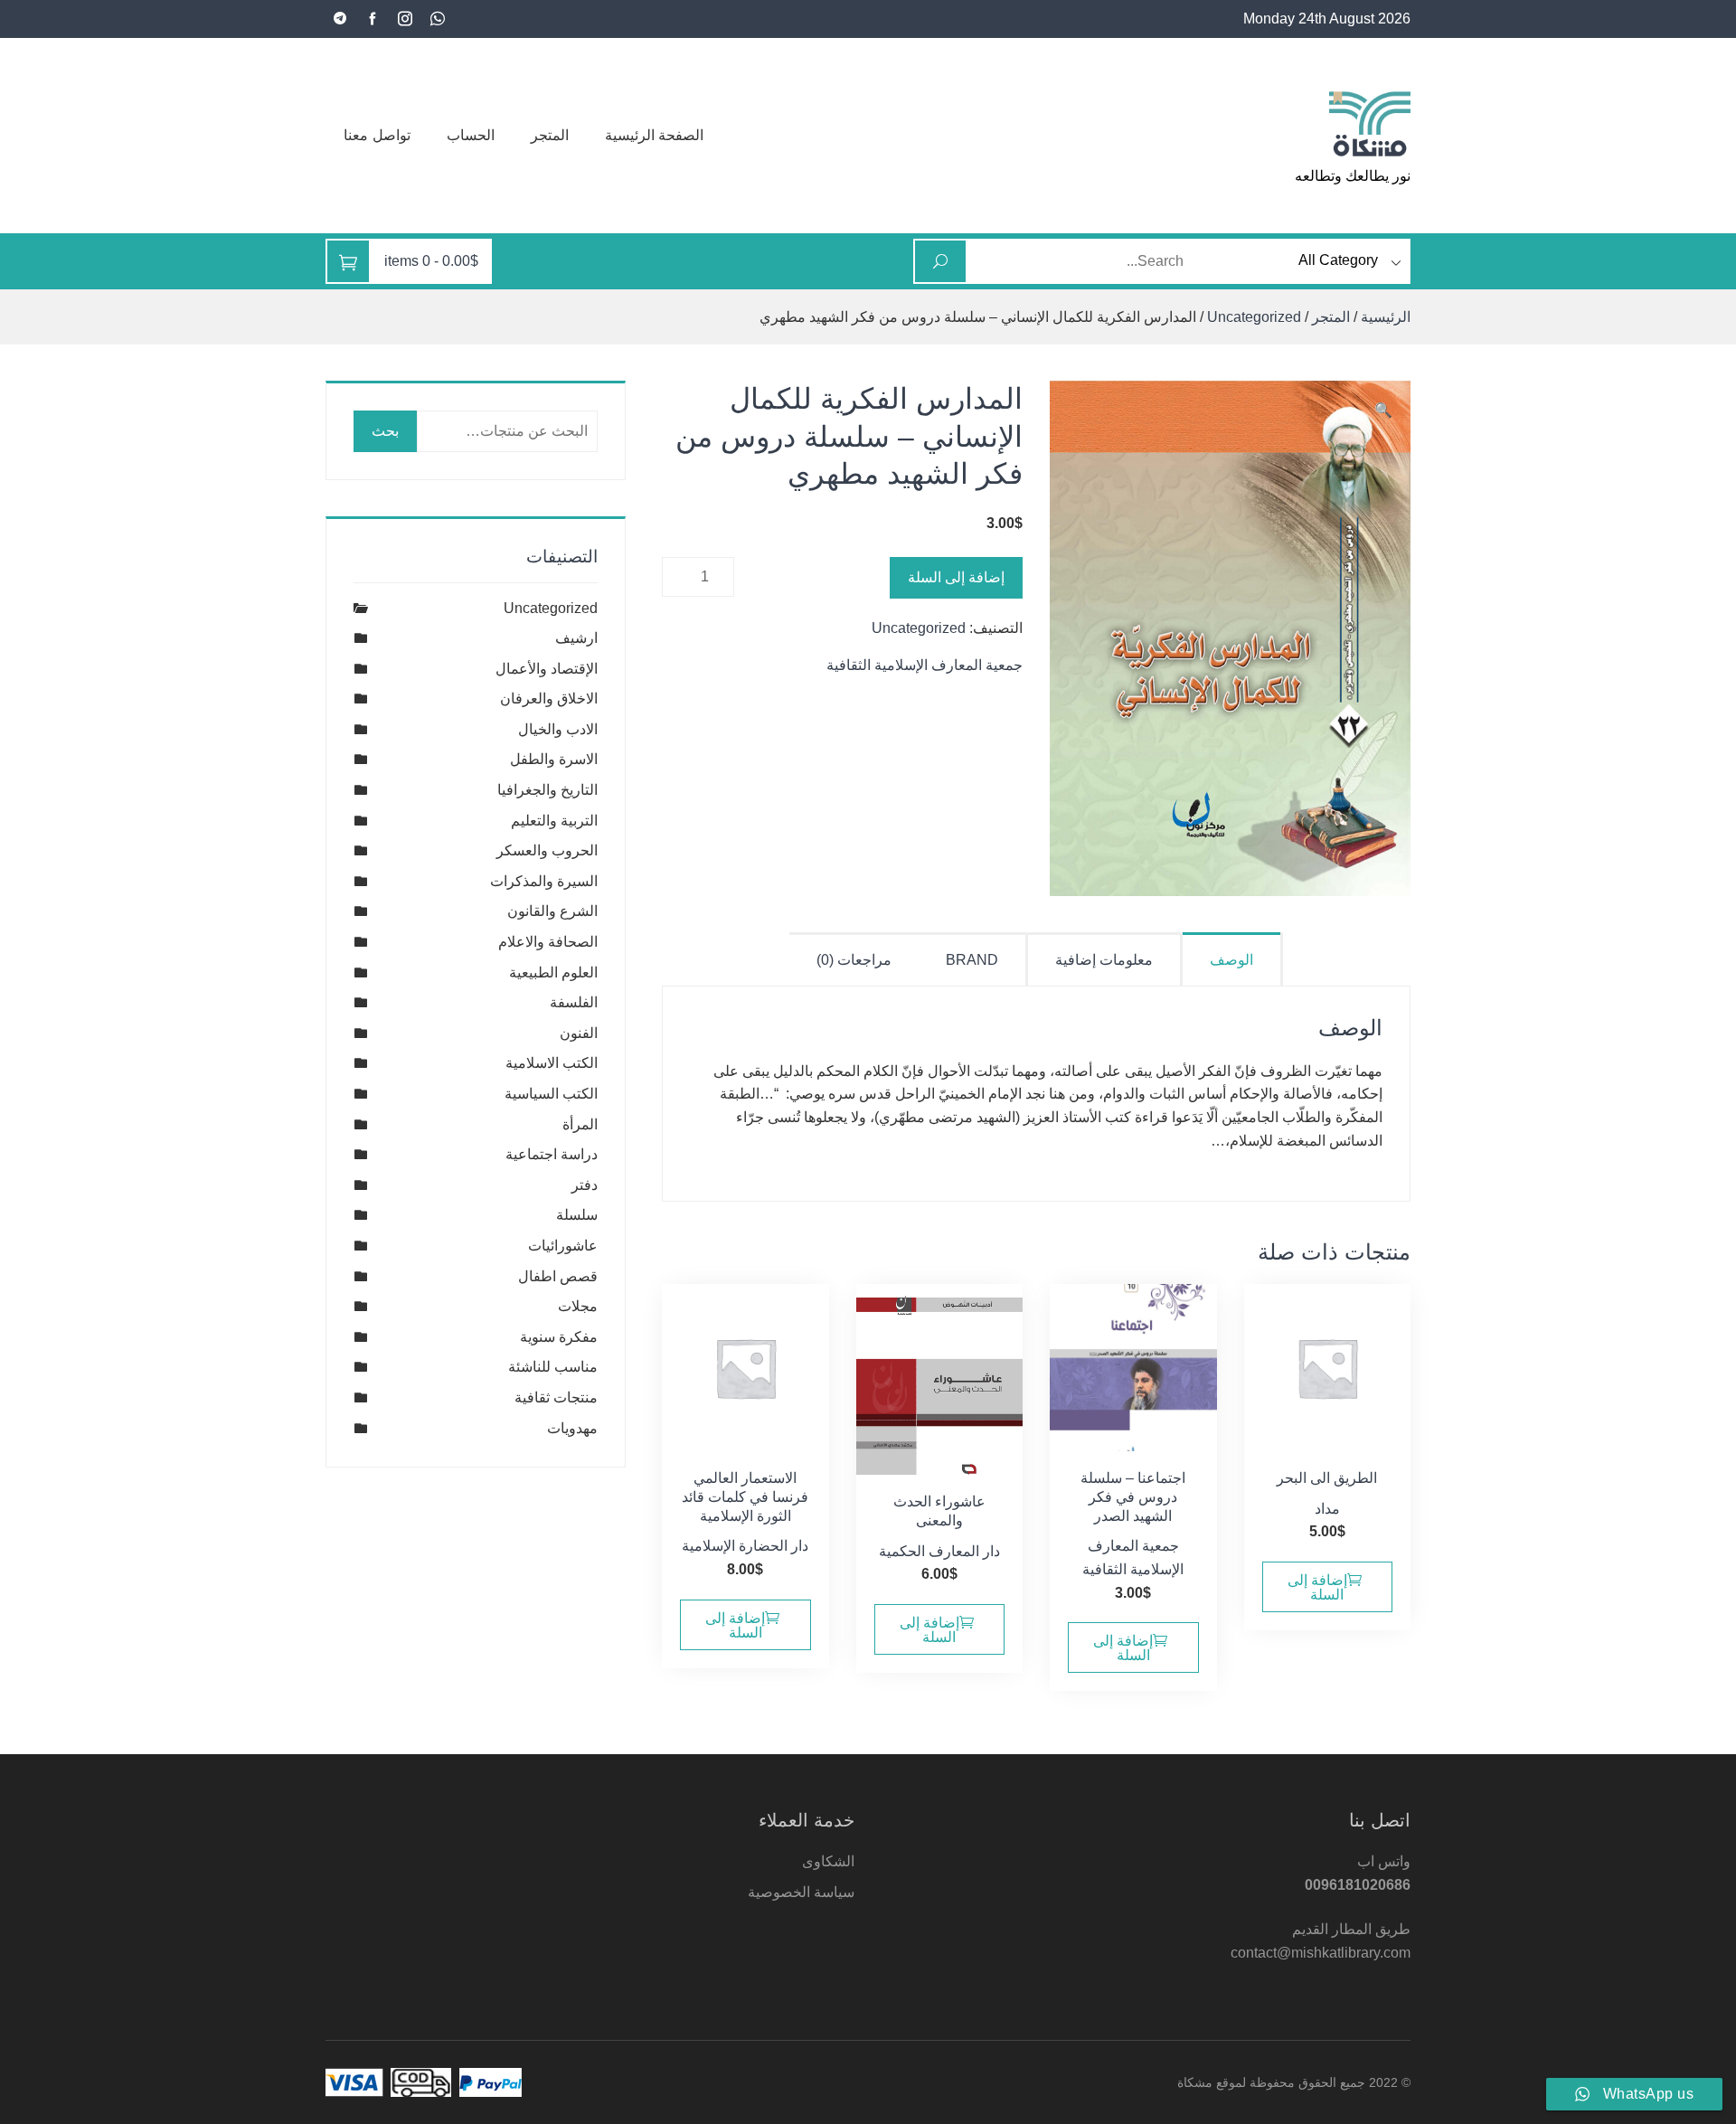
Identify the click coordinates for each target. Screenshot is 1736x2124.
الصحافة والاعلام (548, 942)
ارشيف (576, 638)
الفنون (579, 1033)
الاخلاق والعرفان (549, 699)
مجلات (578, 1306)
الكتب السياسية (551, 1094)
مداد (1327, 1509)
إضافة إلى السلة (956, 577)
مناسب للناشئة (553, 1367)
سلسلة (577, 1215)
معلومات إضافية (1104, 960)
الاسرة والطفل (554, 759)
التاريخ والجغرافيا (547, 790)
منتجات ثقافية (556, 1397)
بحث (385, 431)
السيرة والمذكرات (544, 881)
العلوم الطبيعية (553, 972)
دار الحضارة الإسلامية (745, 1546)
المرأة (580, 1124)
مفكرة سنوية (559, 1337)
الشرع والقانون (552, 911)
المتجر (550, 135)
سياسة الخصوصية (801, 1892)
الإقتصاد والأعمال (547, 669)
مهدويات (572, 1428)
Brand (972, 960)
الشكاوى (828, 1861)
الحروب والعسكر (547, 850)
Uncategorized (1254, 317)
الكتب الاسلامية (552, 1063)
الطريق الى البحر (1327, 1478)
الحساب (471, 135)
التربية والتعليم (554, 821)
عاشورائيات (563, 1246)
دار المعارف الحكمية (939, 1551)
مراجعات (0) (854, 960)
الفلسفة (574, 1002)
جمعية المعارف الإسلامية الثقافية (925, 665)
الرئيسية (1386, 317)
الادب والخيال (558, 729)
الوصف (1231, 960)
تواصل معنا (377, 135)
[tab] (1233, 959)
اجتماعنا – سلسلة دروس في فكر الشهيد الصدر (1133, 1497)
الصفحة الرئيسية (655, 135)
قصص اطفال (558, 1276)
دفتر (585, 1185)
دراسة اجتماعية (552, 1154)
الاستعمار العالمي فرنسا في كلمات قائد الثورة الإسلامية (745, 1497)
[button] (1383, 411)
